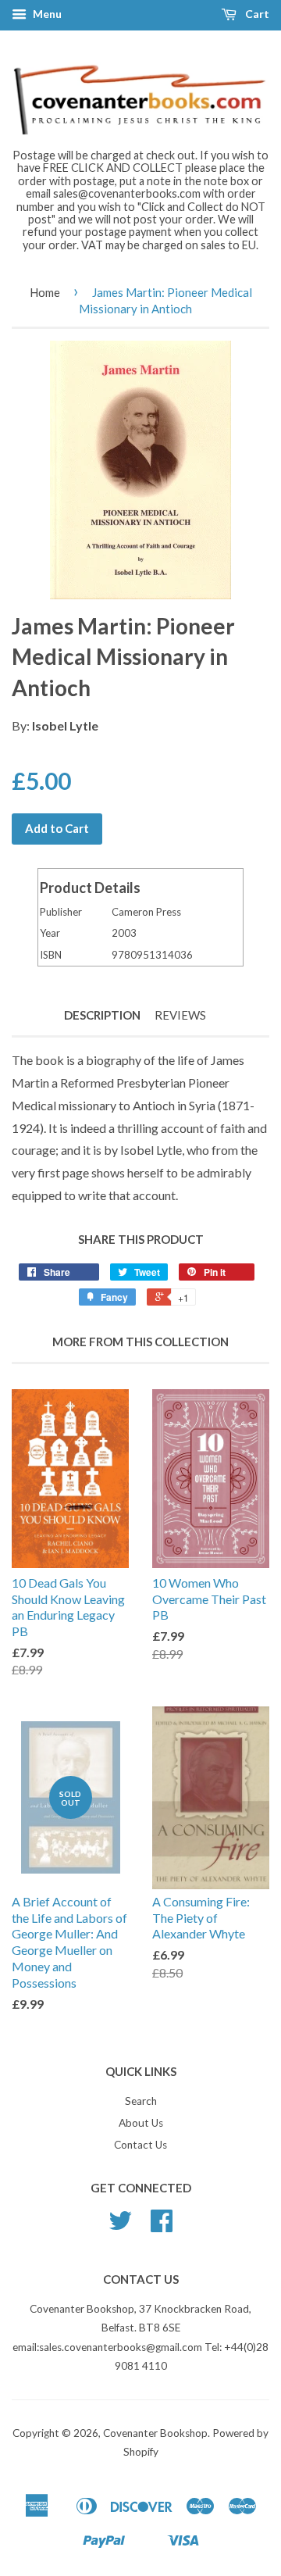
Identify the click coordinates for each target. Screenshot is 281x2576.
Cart (256, 14)
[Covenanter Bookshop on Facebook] (162, 2226)
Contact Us (140, 2145)
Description (102, 1015)
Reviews (180, 1015)
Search (141, 2101)
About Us (141, 2123)
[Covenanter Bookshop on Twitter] (120, 2226)
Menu (46, 14)
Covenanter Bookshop (155, 2433)
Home (45, 292)
